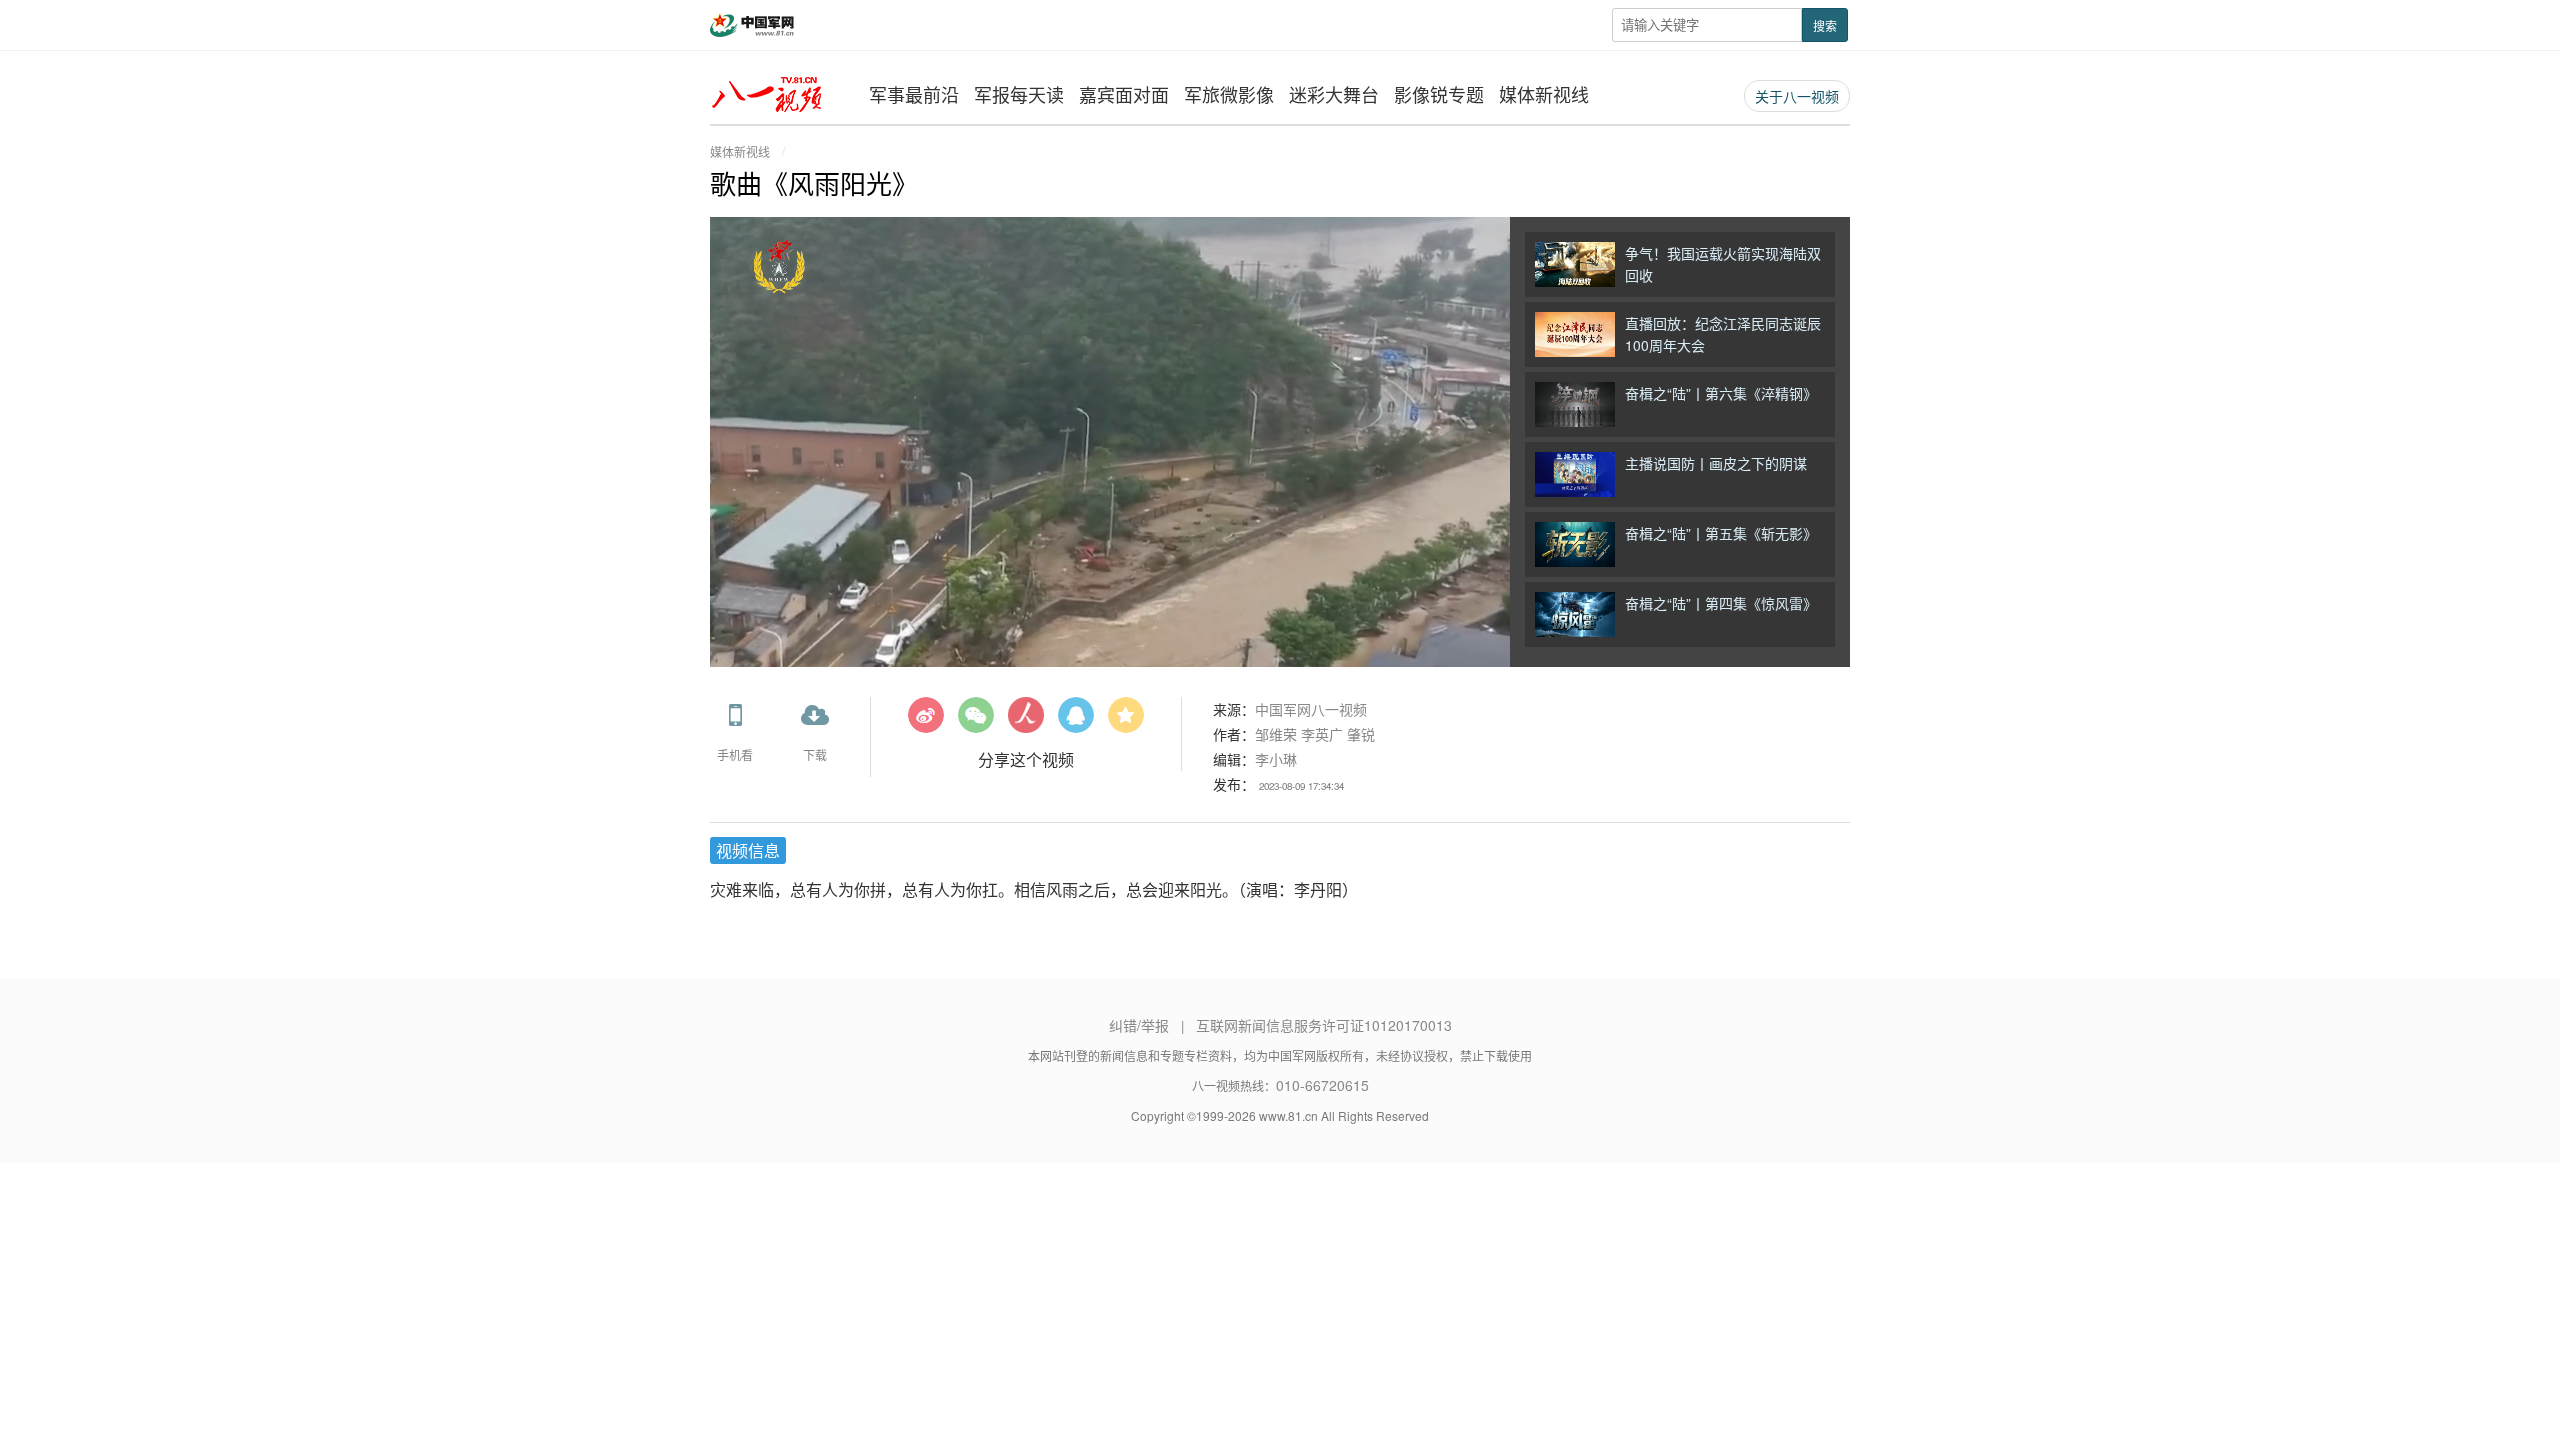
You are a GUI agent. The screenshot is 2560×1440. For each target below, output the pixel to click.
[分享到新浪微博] (926, 722)
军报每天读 (1019, 94)
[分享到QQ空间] (1126, 722)
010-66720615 (1322, 1085)
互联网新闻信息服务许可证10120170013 (1324, 1025)
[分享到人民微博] (1026, 722)
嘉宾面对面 (1124, 94)
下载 (815, 754)
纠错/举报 (1139, 1025)
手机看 (735, 754)
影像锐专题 (1439, 94)
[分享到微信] (976, 722)
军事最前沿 (914, 94)
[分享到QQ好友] (1076, 722)
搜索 (1825, 25)
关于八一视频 (1797, 96)
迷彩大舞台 (1334, 94)
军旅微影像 (1229, 94)
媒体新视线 (1544, 94)
